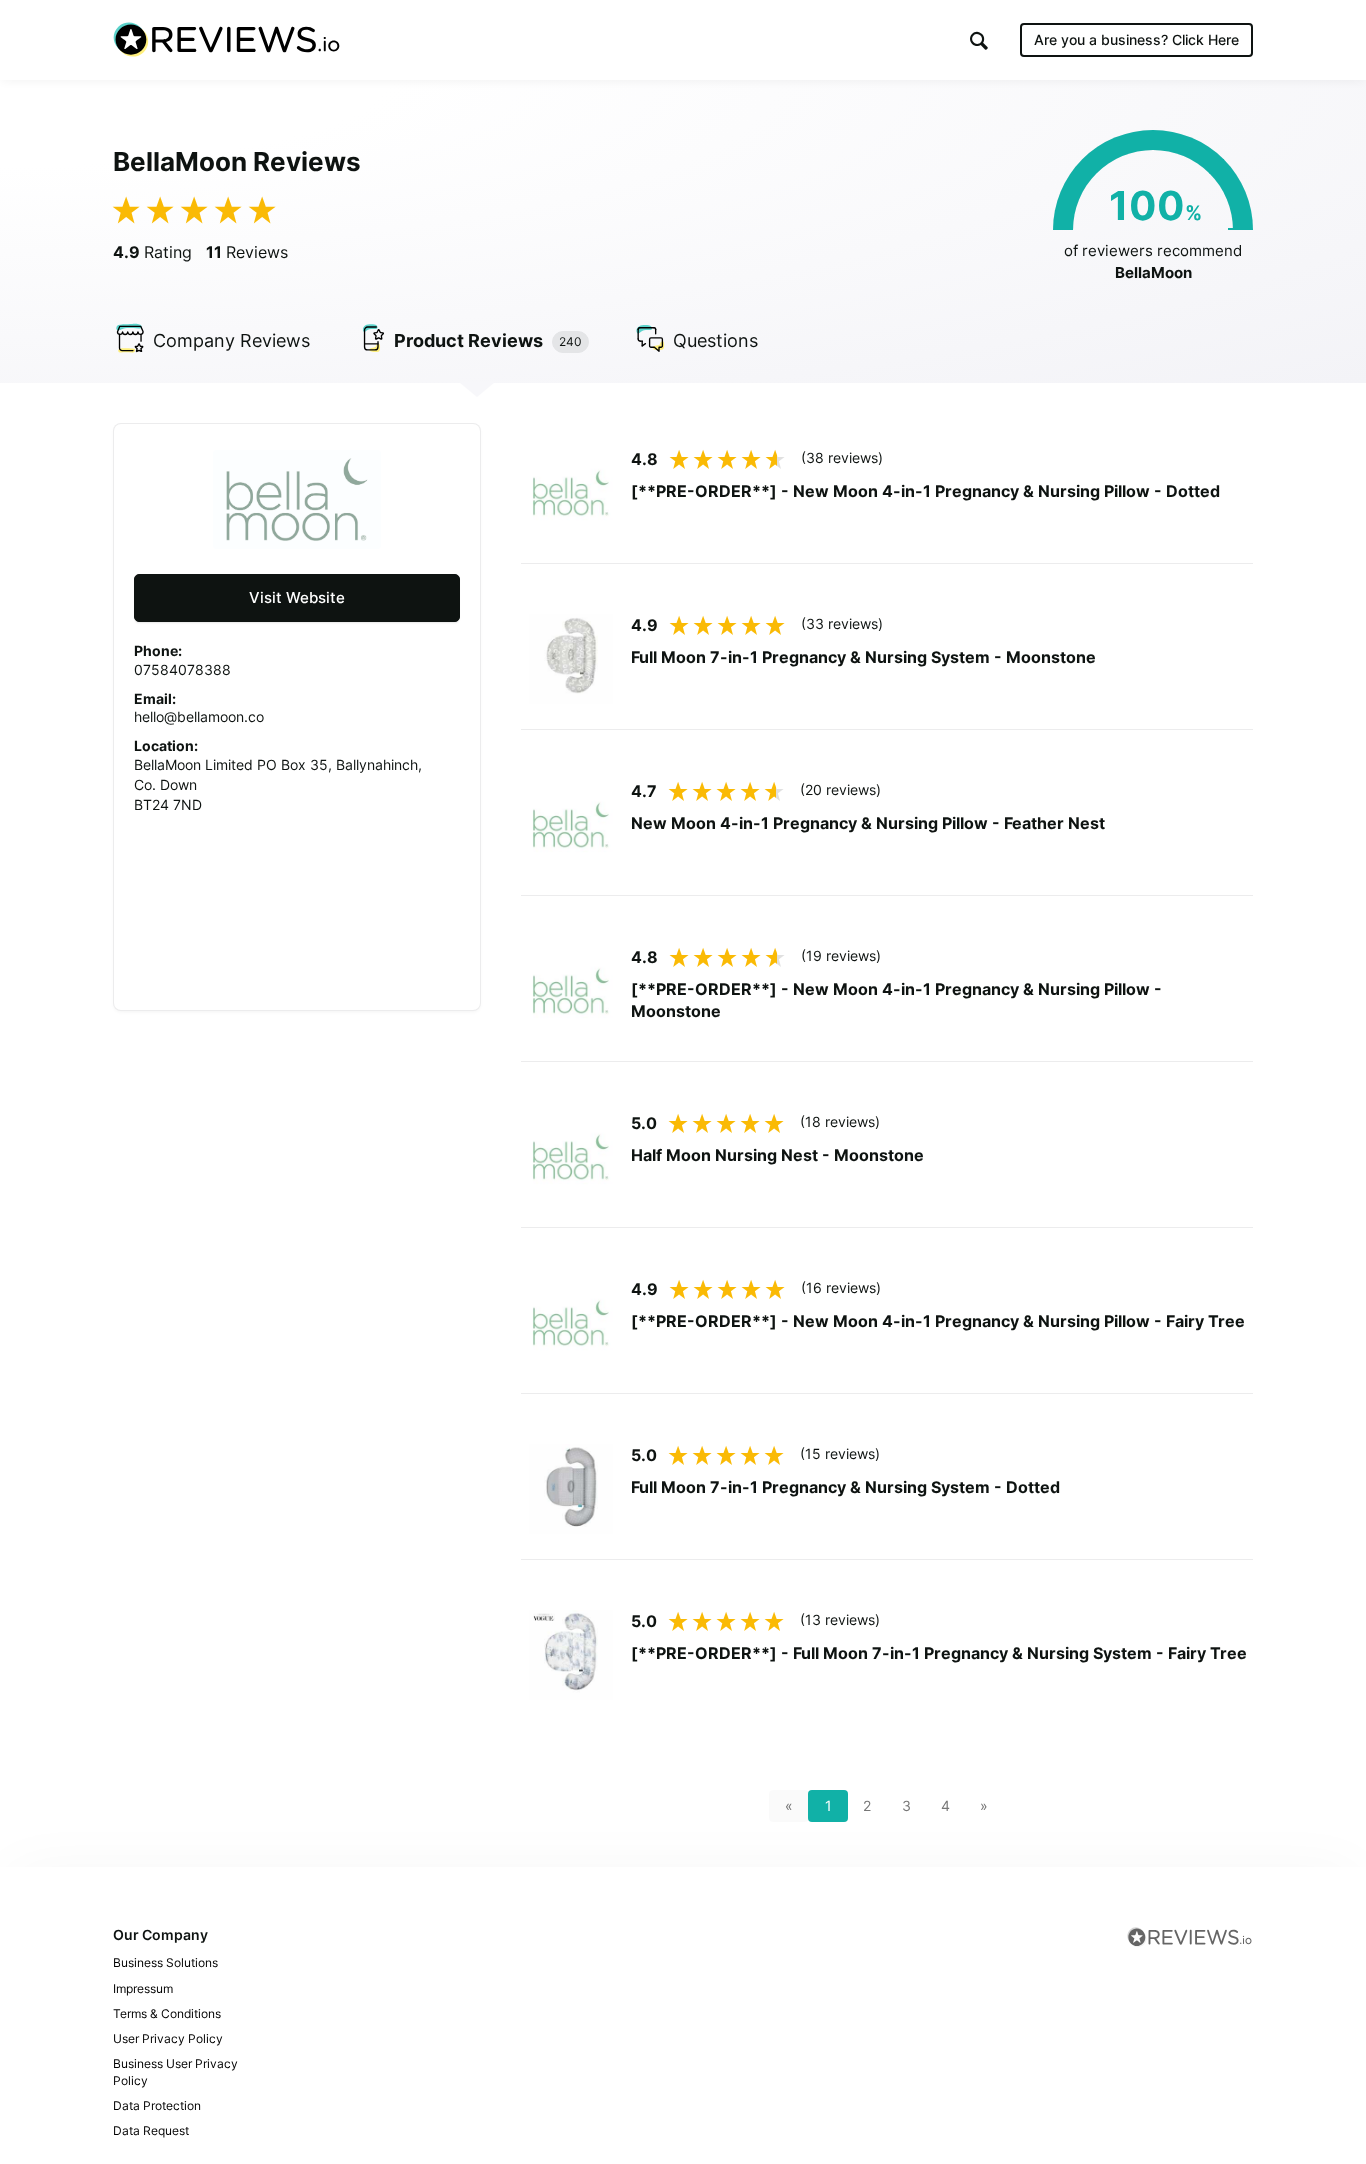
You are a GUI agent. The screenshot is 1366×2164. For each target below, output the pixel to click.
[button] (979, 40)
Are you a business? (1136, 39)
